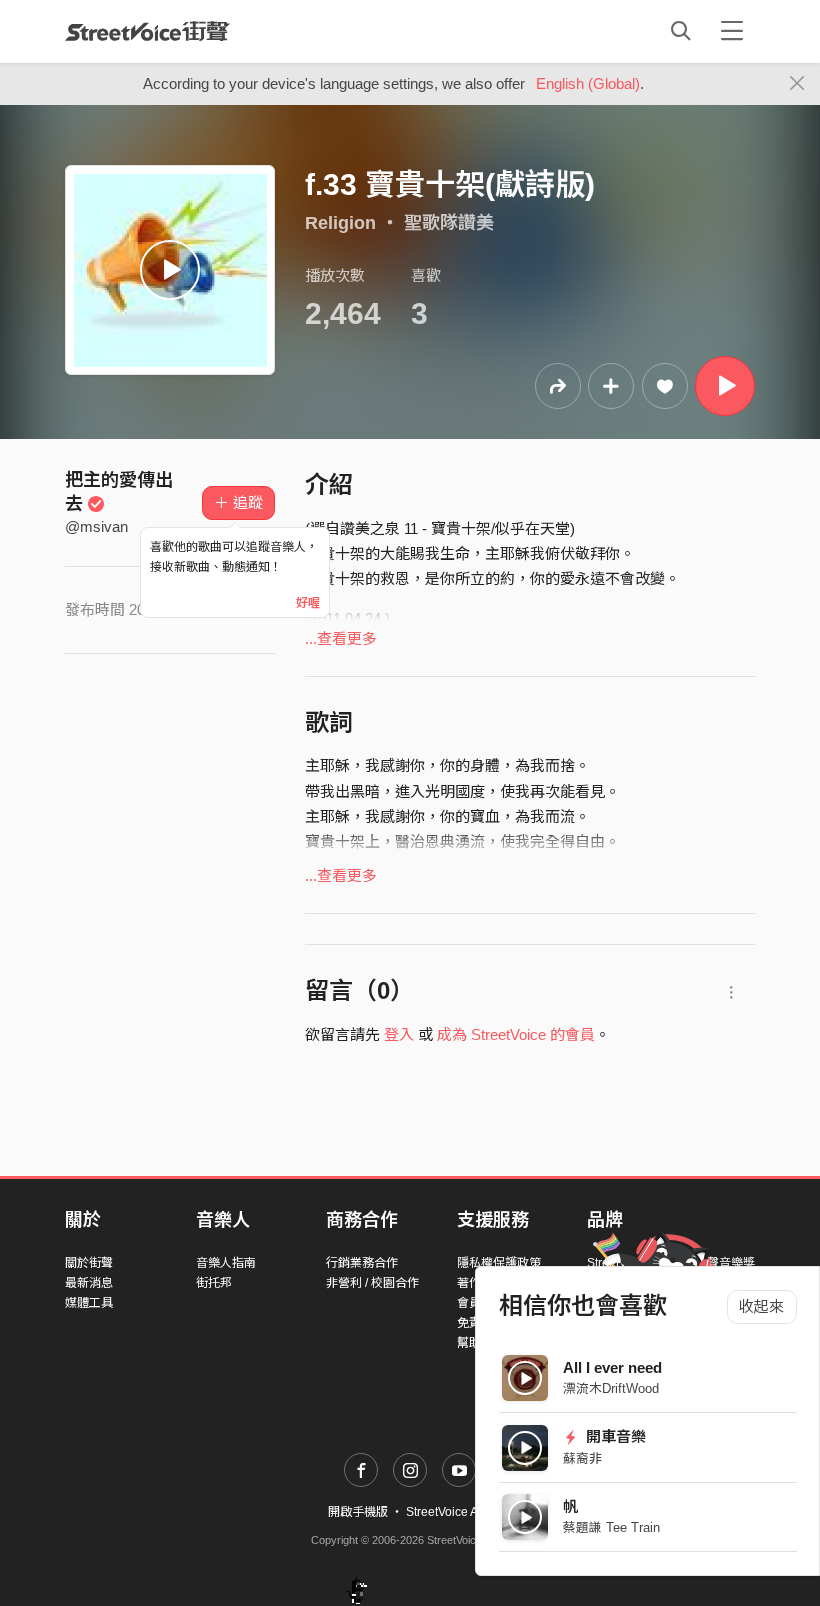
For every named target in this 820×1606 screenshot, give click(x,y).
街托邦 (214, 1283)
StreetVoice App (449, 1512)
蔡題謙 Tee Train (611, 1527)
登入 (399, 1034)
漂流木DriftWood (611, 1388)
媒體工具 (89, 1303)
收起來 (761, 1306)
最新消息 (89, 1283)
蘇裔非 (582, 1458)
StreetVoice (147, 31)
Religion (340, 223)
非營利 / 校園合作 (372, 1283)
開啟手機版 (358, 1512)
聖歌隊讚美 (449, 223)
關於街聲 (89, 1263)
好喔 (308, 603)
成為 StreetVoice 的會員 (516, 1034)
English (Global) (588, 83)
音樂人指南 (226, 1263)
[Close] (797, 84)
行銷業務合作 (362, 1263)
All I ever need (612, 1367)
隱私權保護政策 (499, 1263)
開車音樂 (614, 1436)
